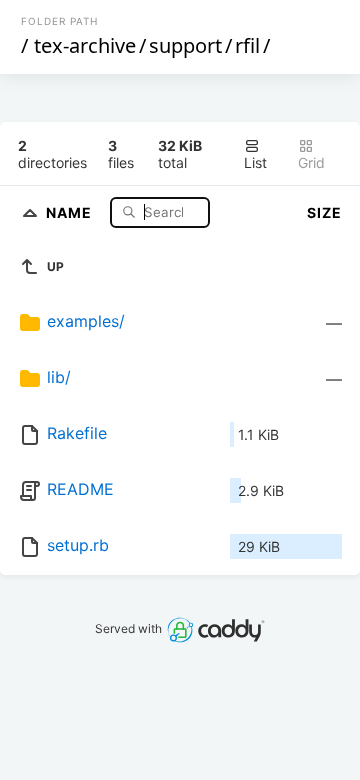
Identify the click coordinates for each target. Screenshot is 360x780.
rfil (247, 45)
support (185, 45)
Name (71, 211)
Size (324, 212)
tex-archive (85, 45)
